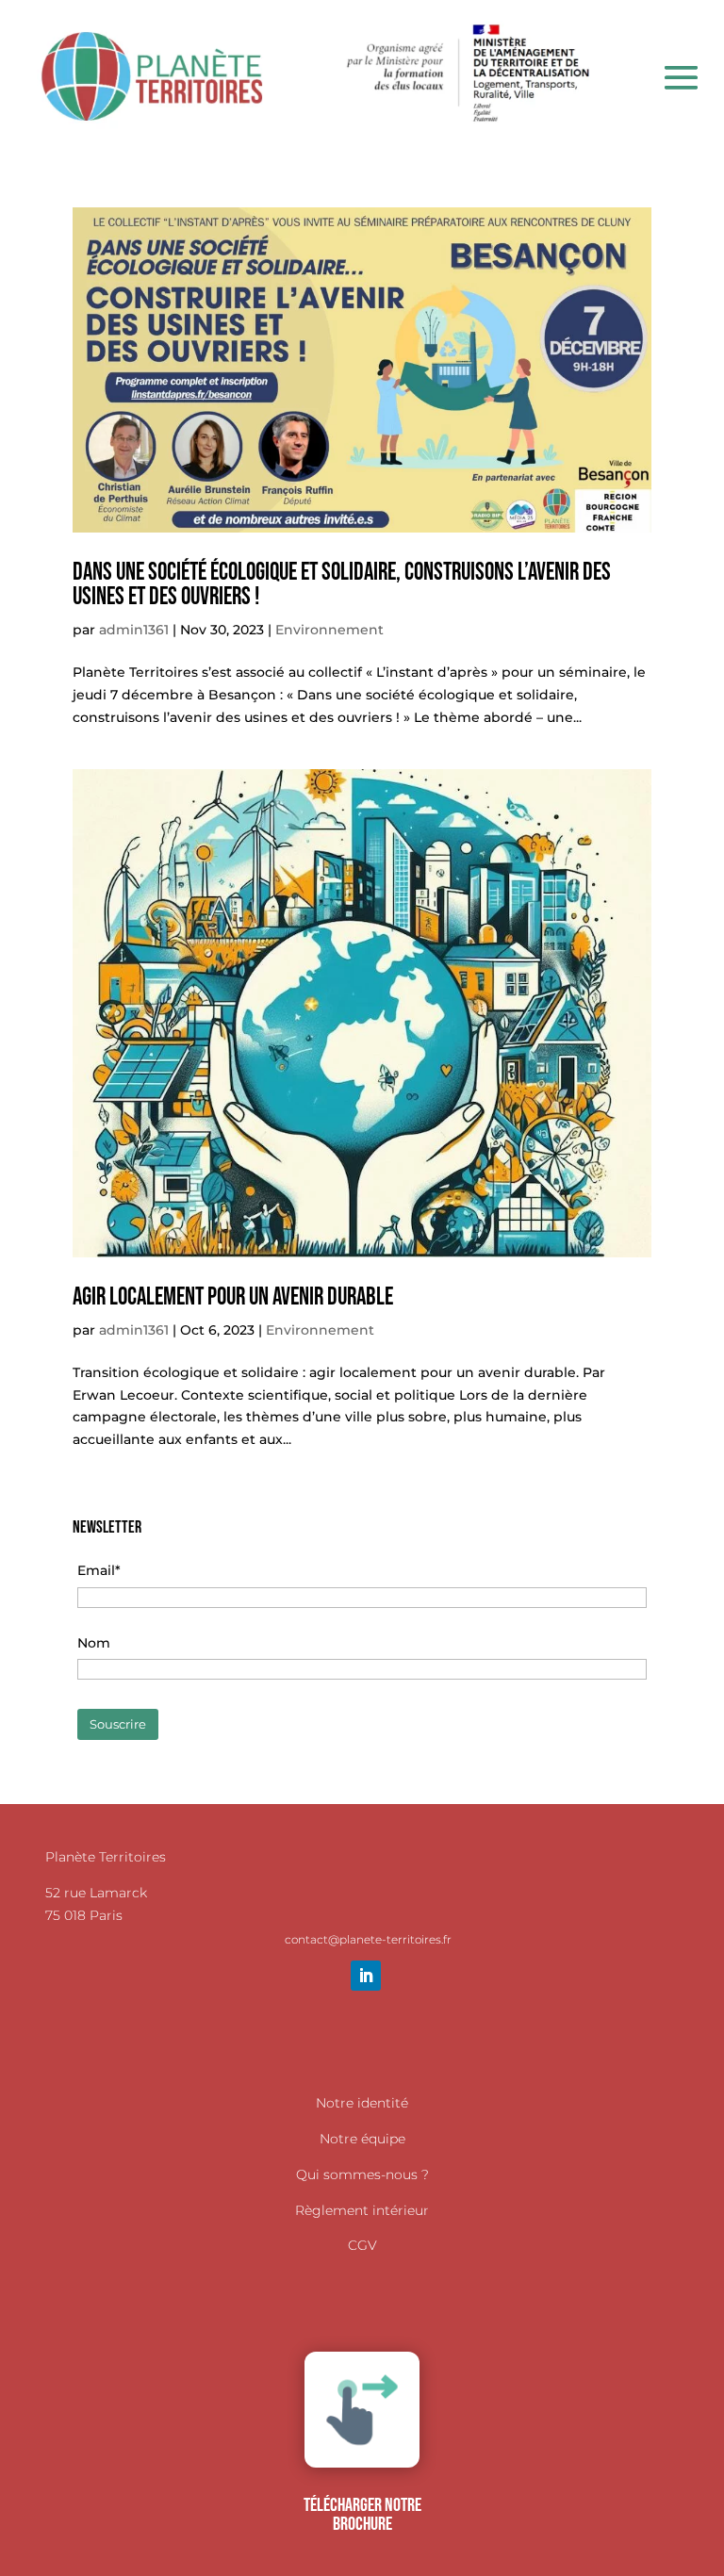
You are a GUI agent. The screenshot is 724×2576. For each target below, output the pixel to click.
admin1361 (134, 630)
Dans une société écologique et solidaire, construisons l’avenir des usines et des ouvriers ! (342, 585)
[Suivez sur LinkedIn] (366, 1976)
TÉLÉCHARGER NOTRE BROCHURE (362, 2515)
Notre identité (362, 2103)
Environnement (329, 630)
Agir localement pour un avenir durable (233, 1297)
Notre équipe (362, 2139)
